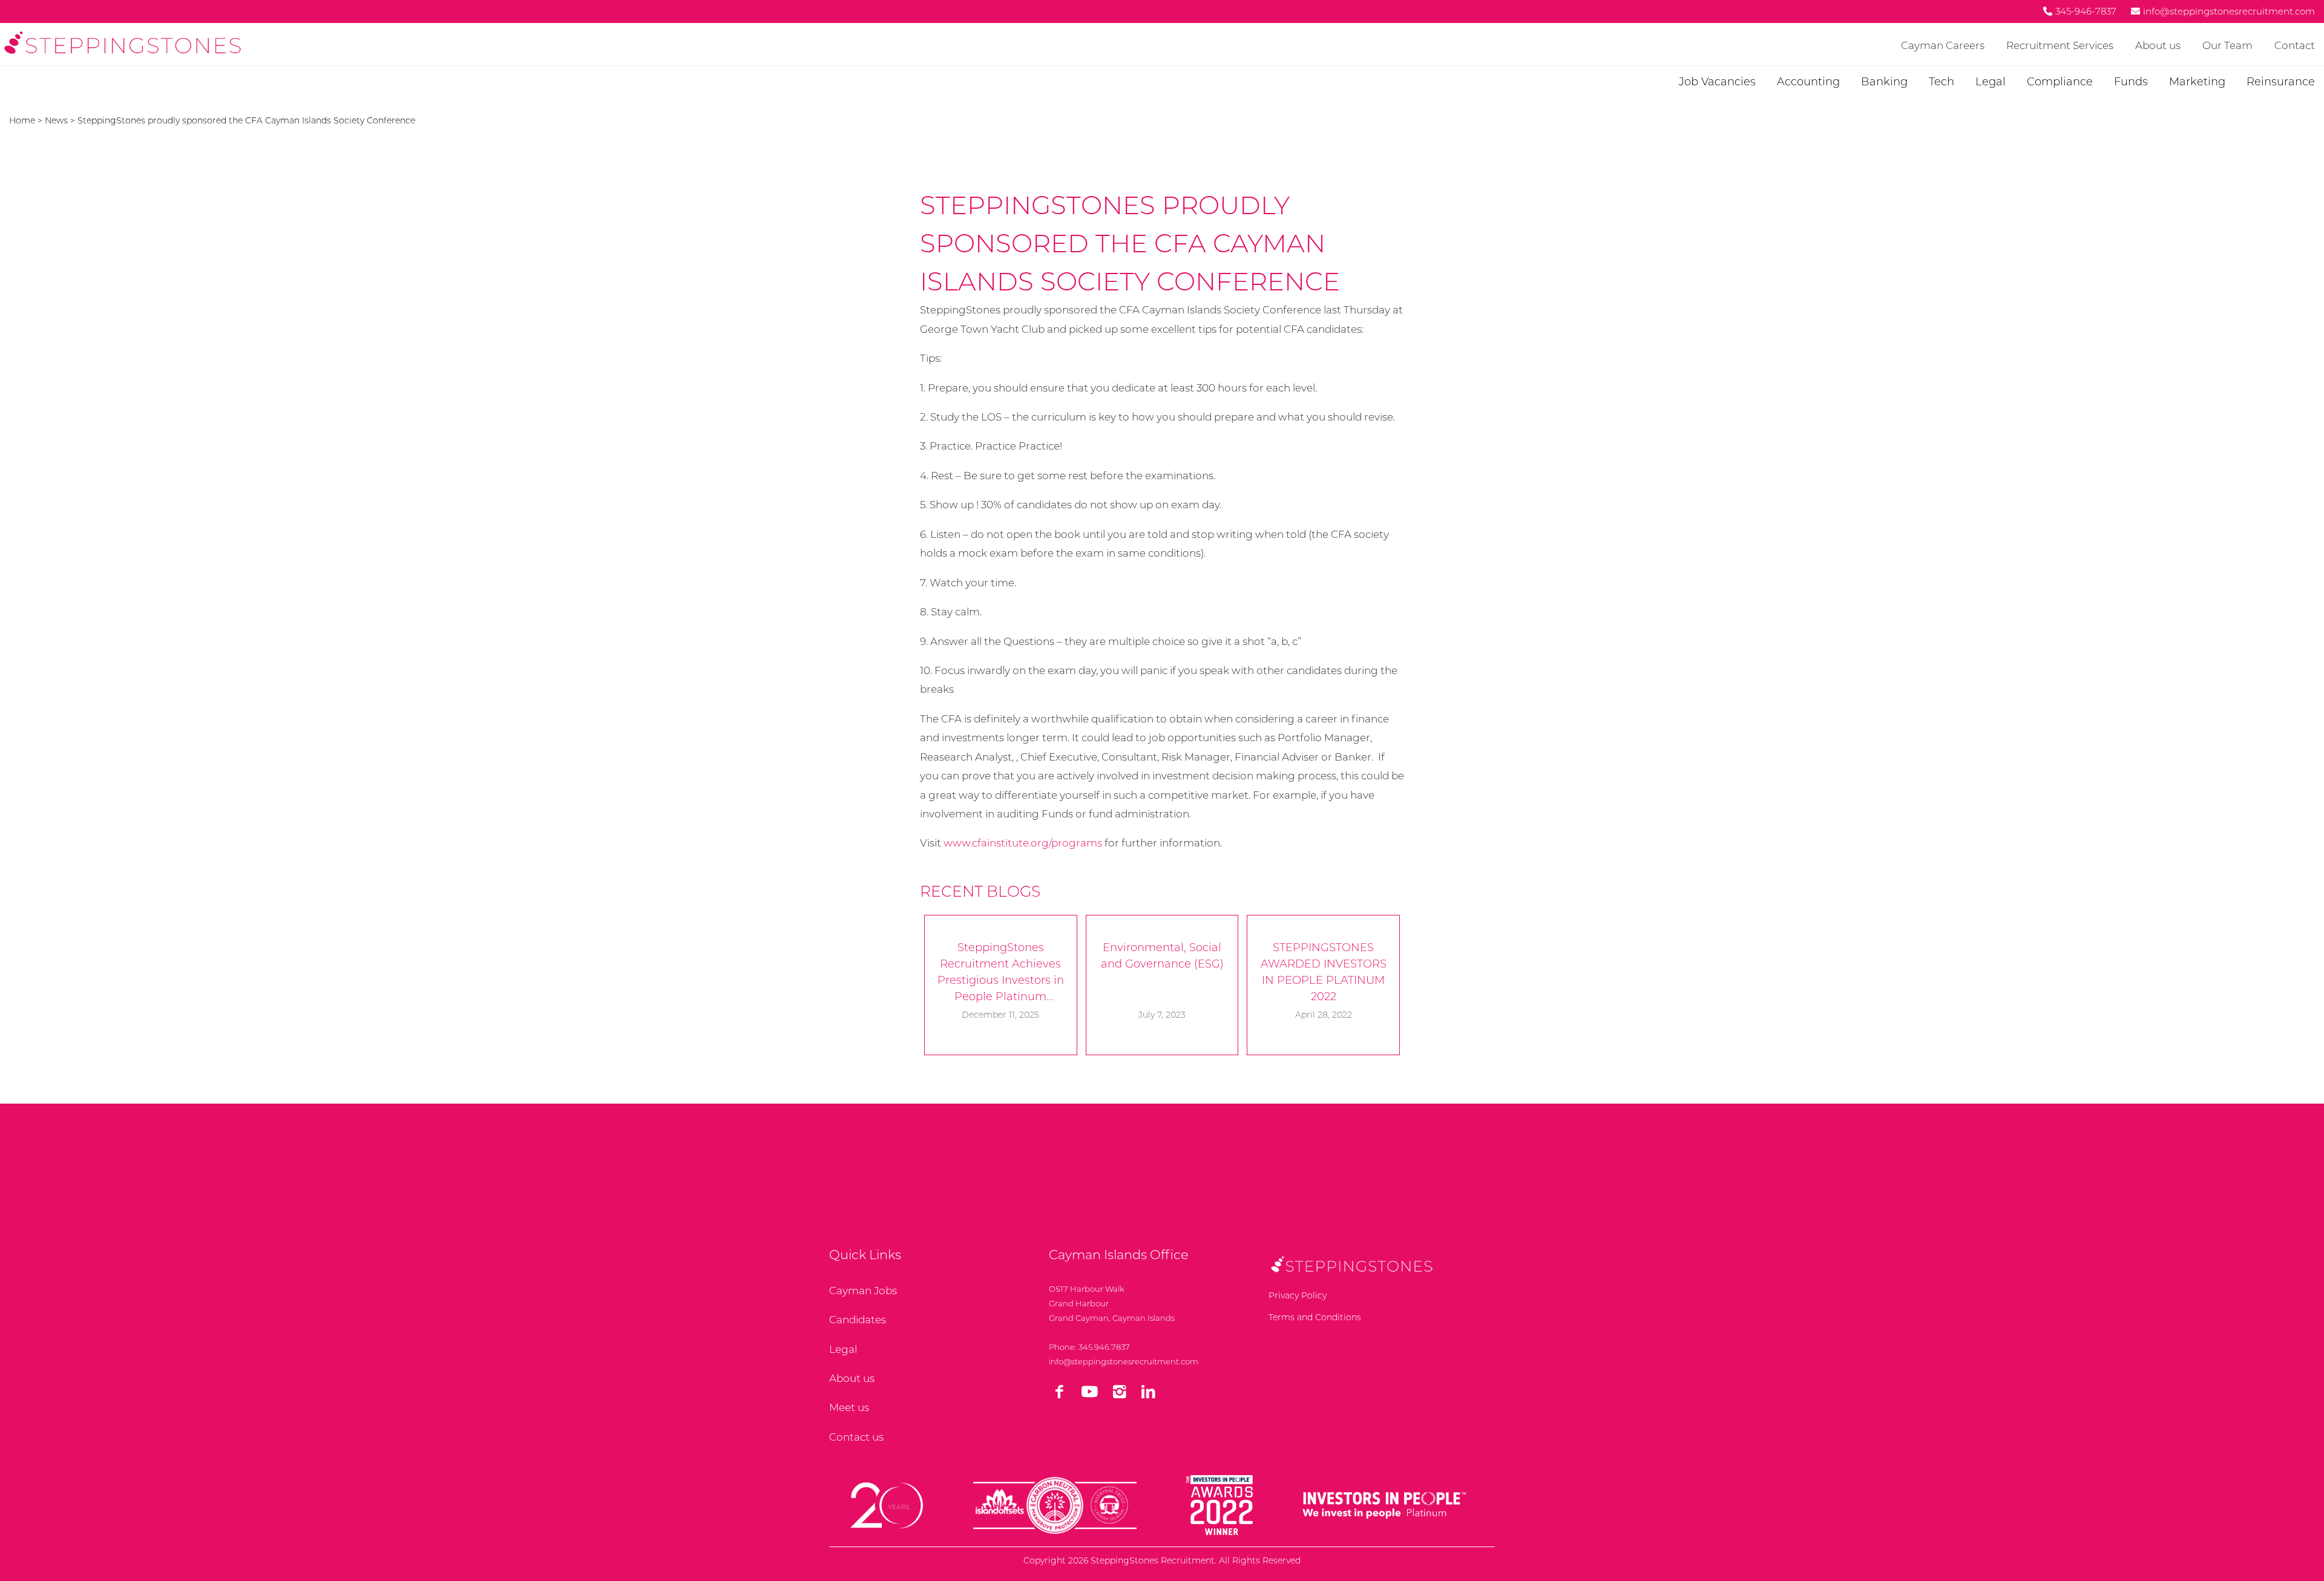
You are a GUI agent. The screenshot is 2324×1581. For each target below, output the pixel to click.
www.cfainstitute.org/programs (1023, 843)
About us (2158, 45)
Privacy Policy (1298, 1295)
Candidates (858, 1320)
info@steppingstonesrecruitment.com (1124, 1361)
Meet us (849, 1407)
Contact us (856, 1437)
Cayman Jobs (863, 1291)
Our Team (2227, 45)
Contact (2295, 45)
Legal (843, 1349)
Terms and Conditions (1315, 1317)
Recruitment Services (2060, 45)
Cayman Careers (1943, 45)
